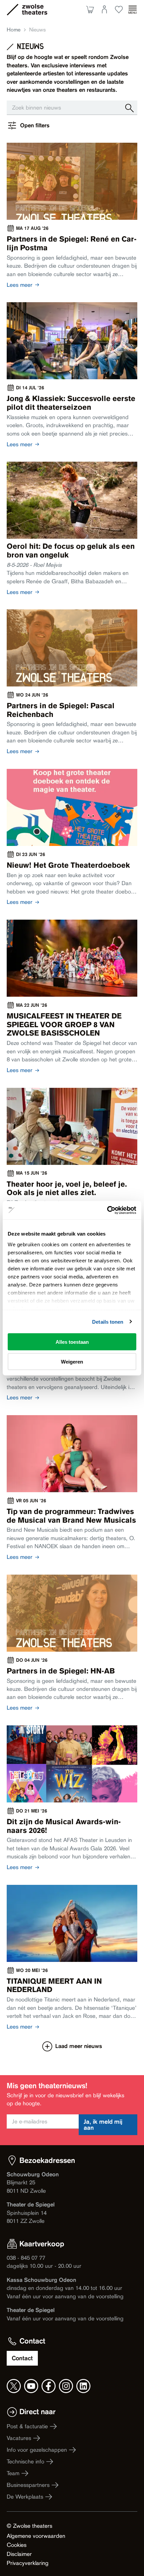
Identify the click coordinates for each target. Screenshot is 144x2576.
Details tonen (108, 1322)
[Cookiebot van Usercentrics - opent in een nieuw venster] (107, 1210)
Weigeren (72, 1361)
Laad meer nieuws (79, 2046)
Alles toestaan (72, 1342)
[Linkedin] (83, 2386)
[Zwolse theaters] (34, 9)
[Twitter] (14, 2386)
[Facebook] (49, 2386)
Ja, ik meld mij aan (103, 2125)
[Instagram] (66, 2386)
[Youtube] (31, 2386)
